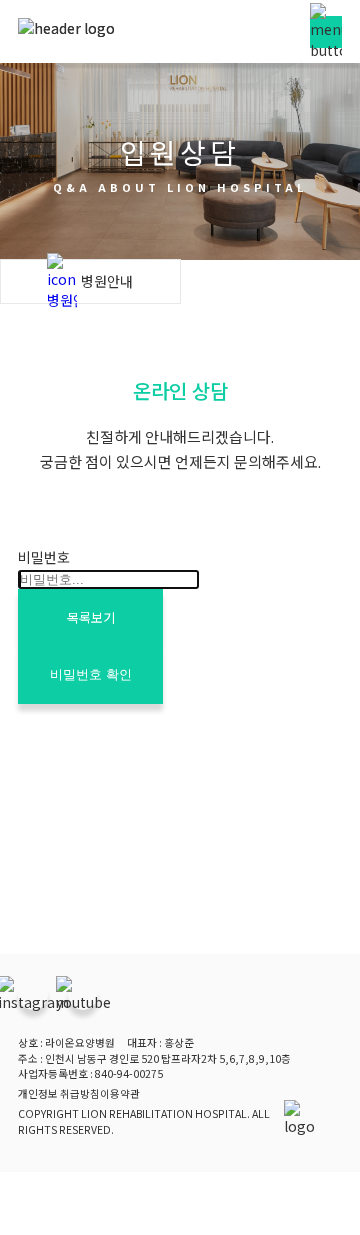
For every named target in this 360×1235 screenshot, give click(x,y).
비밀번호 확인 (91, 674)
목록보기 (91, 617)
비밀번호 (44, 557)
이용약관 (120, 1093)
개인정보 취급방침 (59, 1093)
